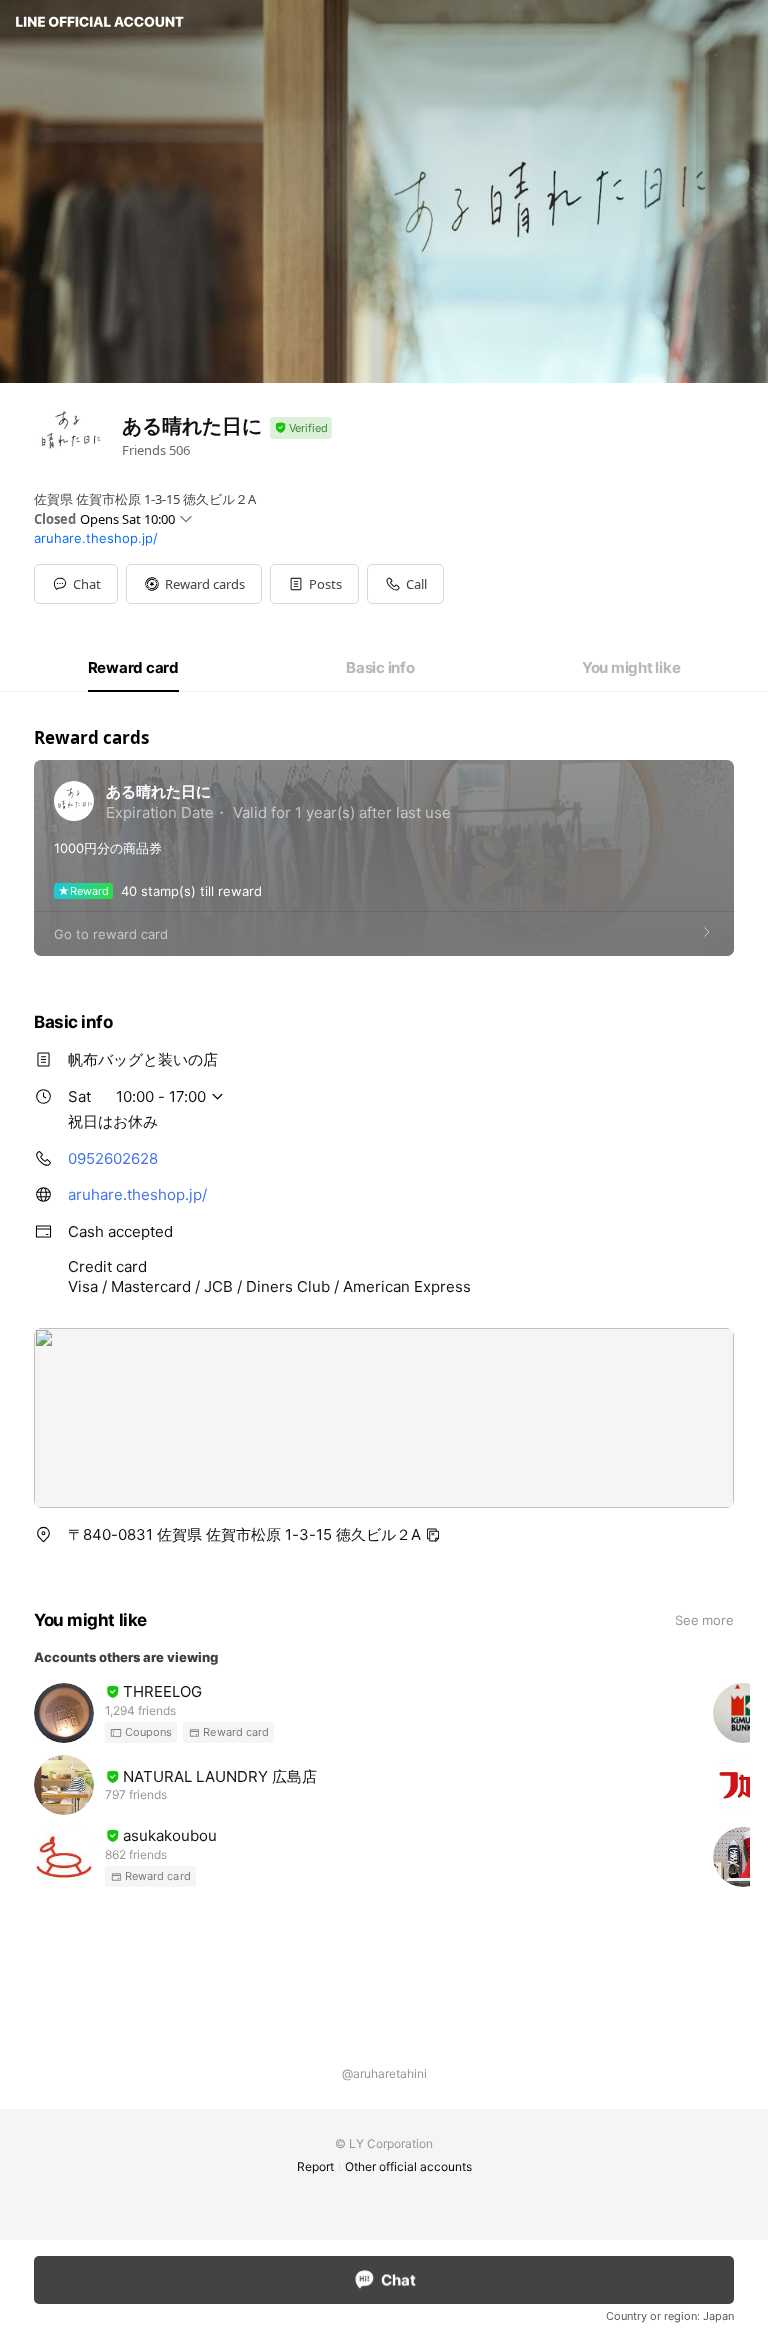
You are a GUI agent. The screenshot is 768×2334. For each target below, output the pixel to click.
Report (315, 2166)
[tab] (133, 668)
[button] (194, 584)
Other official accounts (408, 2166)
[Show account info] (301, 428)
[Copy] (433, 1535)
